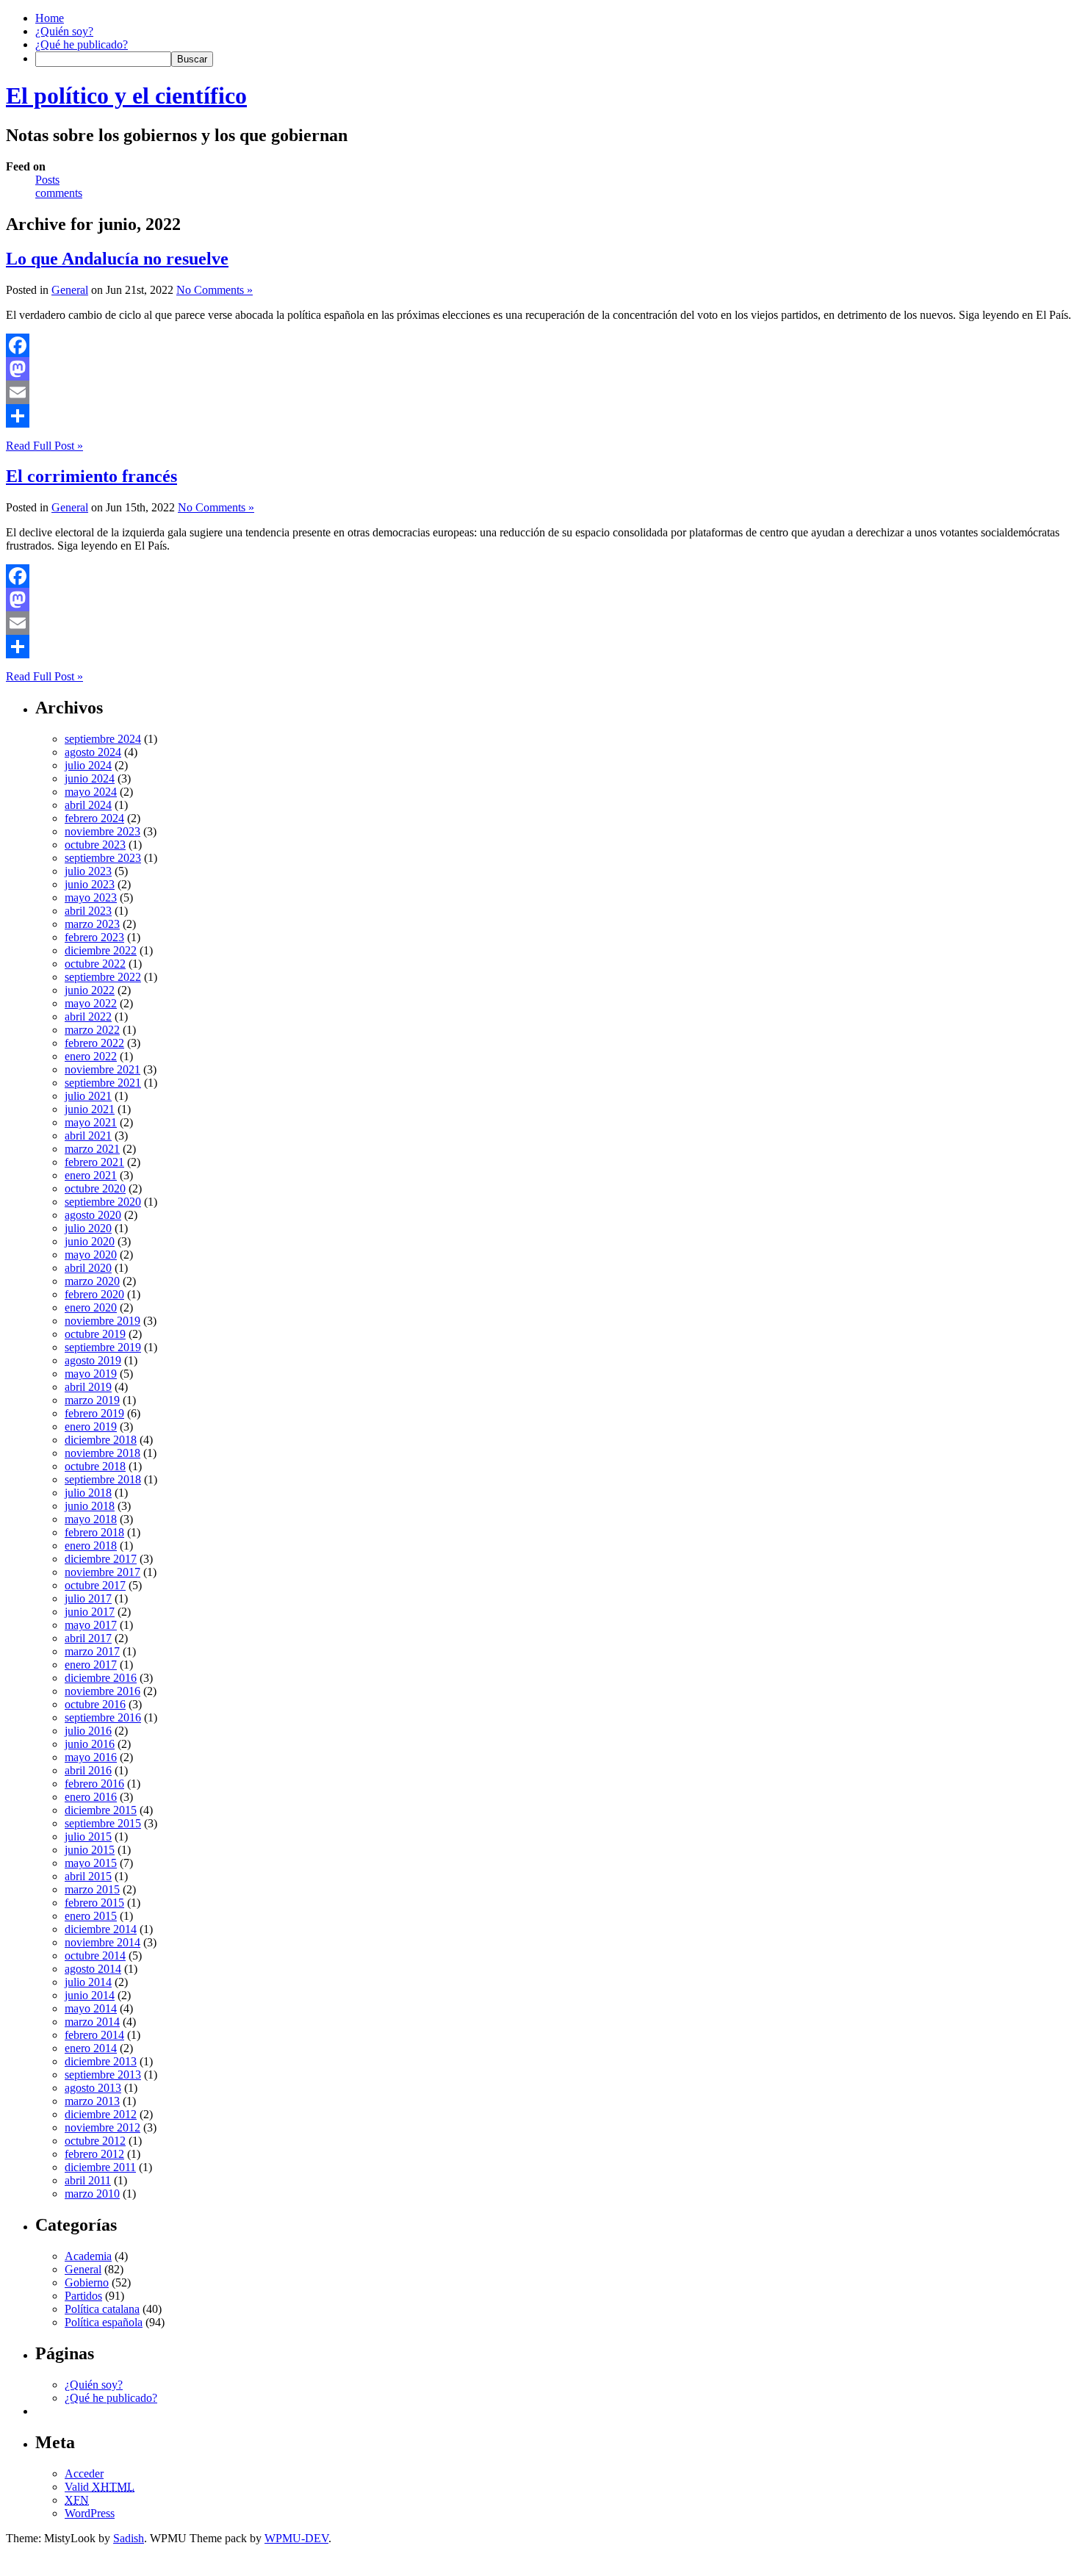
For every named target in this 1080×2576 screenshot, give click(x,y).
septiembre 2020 (103, 1202)
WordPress (90, 2513)
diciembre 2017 (101, 1559)
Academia (88, 2256)
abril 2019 (88, 1387)
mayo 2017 (91, 1625)
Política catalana (102, 2309)
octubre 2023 (95, 845)
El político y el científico (126, 96)
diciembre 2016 (101, 1678)
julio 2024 (88, 765)
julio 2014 (88, 1982)
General (70, 290)
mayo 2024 (91, 792)
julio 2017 (88, 1598)
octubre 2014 (95, 1956)
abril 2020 (88, 1268)
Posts (47, 180)
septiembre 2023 (103, 858)
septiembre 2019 (103, 1347)
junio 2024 (90, 778)
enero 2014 (91, 2048)
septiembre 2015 (103, 1823)
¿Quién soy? (64, 31)
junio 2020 (90, 1241)
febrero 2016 (94, 1784)
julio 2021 (88, 1096)
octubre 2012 (95, 2141)
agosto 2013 (93, 2088)
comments (59, 193)
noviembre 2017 (102, 1572)
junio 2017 (90, 1612)
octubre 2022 (95, 964)
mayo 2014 (91, 2008)
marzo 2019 (92, 1400)
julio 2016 (88, 1731)
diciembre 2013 (101, 2061)
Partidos (83, 2296)
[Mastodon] (540, 369)
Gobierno (87, 2282)
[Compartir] (540, 416)
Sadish (129, 2538)
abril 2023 (88, 911)
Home (50, 18)
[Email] (540, 392)
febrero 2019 (94, 1413)
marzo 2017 (92, 1651)
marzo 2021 (92, 1149)
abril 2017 (88, 1638)
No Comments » (215, 290)
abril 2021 (88, 1136)
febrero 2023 (94, 937)
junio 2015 (90, 1850)
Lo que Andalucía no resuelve (117, 259)
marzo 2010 (92, 2194)
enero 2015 (91, 1916)
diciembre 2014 (101, 1929)
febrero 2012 (94, 2154)
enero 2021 (91, 1175)
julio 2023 (88, 871)
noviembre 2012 (102, 2127)
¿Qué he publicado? (82, 44)
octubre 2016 (95, 1704)
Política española (104, 2322)
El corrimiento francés (91, 476)
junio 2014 (90, 1995)
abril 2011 (88, 2180)
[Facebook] (540, 345)
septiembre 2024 (103, 739)
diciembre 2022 (101, 950)
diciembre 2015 (101, 1810)
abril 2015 (88, 1876)
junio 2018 (90, 1506)
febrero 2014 (94, 2035)
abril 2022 (88, 1017)
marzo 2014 (92, 2022)
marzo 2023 (92, 924)
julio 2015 (88, 1836)
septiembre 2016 (103, 1717)
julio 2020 (88, 1228)
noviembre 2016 (102, 1691)
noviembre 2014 (102, 1942)
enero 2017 (91, 1665)
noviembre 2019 (102, 1321)
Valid (100, 2487)
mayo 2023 (91, 897)
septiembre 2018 (103, 1479)
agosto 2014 (93, 1969)
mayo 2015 (91, 1863)
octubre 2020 (95, 1188)
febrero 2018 (94, 1532)
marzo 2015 (92, 1889)
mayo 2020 (91, 1255)
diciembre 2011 (100, 2167)
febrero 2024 (94, 818)
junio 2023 (90, 884)
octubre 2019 (95, 1334)
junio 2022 (90, 990)
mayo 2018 (91, 1519)
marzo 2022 (92, 1030)
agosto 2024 (93, 752)
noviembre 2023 (102, 831)
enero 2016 (91, 1797)
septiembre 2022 (103, 977)
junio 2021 (90, 1109)
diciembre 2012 (101, 2114)
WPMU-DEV (296, 2538)
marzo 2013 (92, 2101)
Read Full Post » (44, 446)
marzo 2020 (92, 1281)
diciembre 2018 (101, 1440)
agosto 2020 (93, 1215)
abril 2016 (88, 1770)
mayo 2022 (91, 1003)
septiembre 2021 (103, 1083)
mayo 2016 (91, 1757)
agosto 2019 (93, 1360)
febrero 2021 (94, 1162)
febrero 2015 (94, 1903)
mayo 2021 (91, 1122)
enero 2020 (91, 1307)
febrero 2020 (94, 1294)
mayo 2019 (91, 1374)
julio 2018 (88, 1493)
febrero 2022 (94, 1043)
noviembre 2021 (102, 1069)
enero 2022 (91, 1056)
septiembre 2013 (103, 2075)
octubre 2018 (95, 1466)
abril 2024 (88, 805)
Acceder (84, 2474)
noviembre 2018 (102, 1453)
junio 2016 (90, 1744)
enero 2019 (91, 1426)
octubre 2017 (95, 1585)
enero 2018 (91, 1546)
